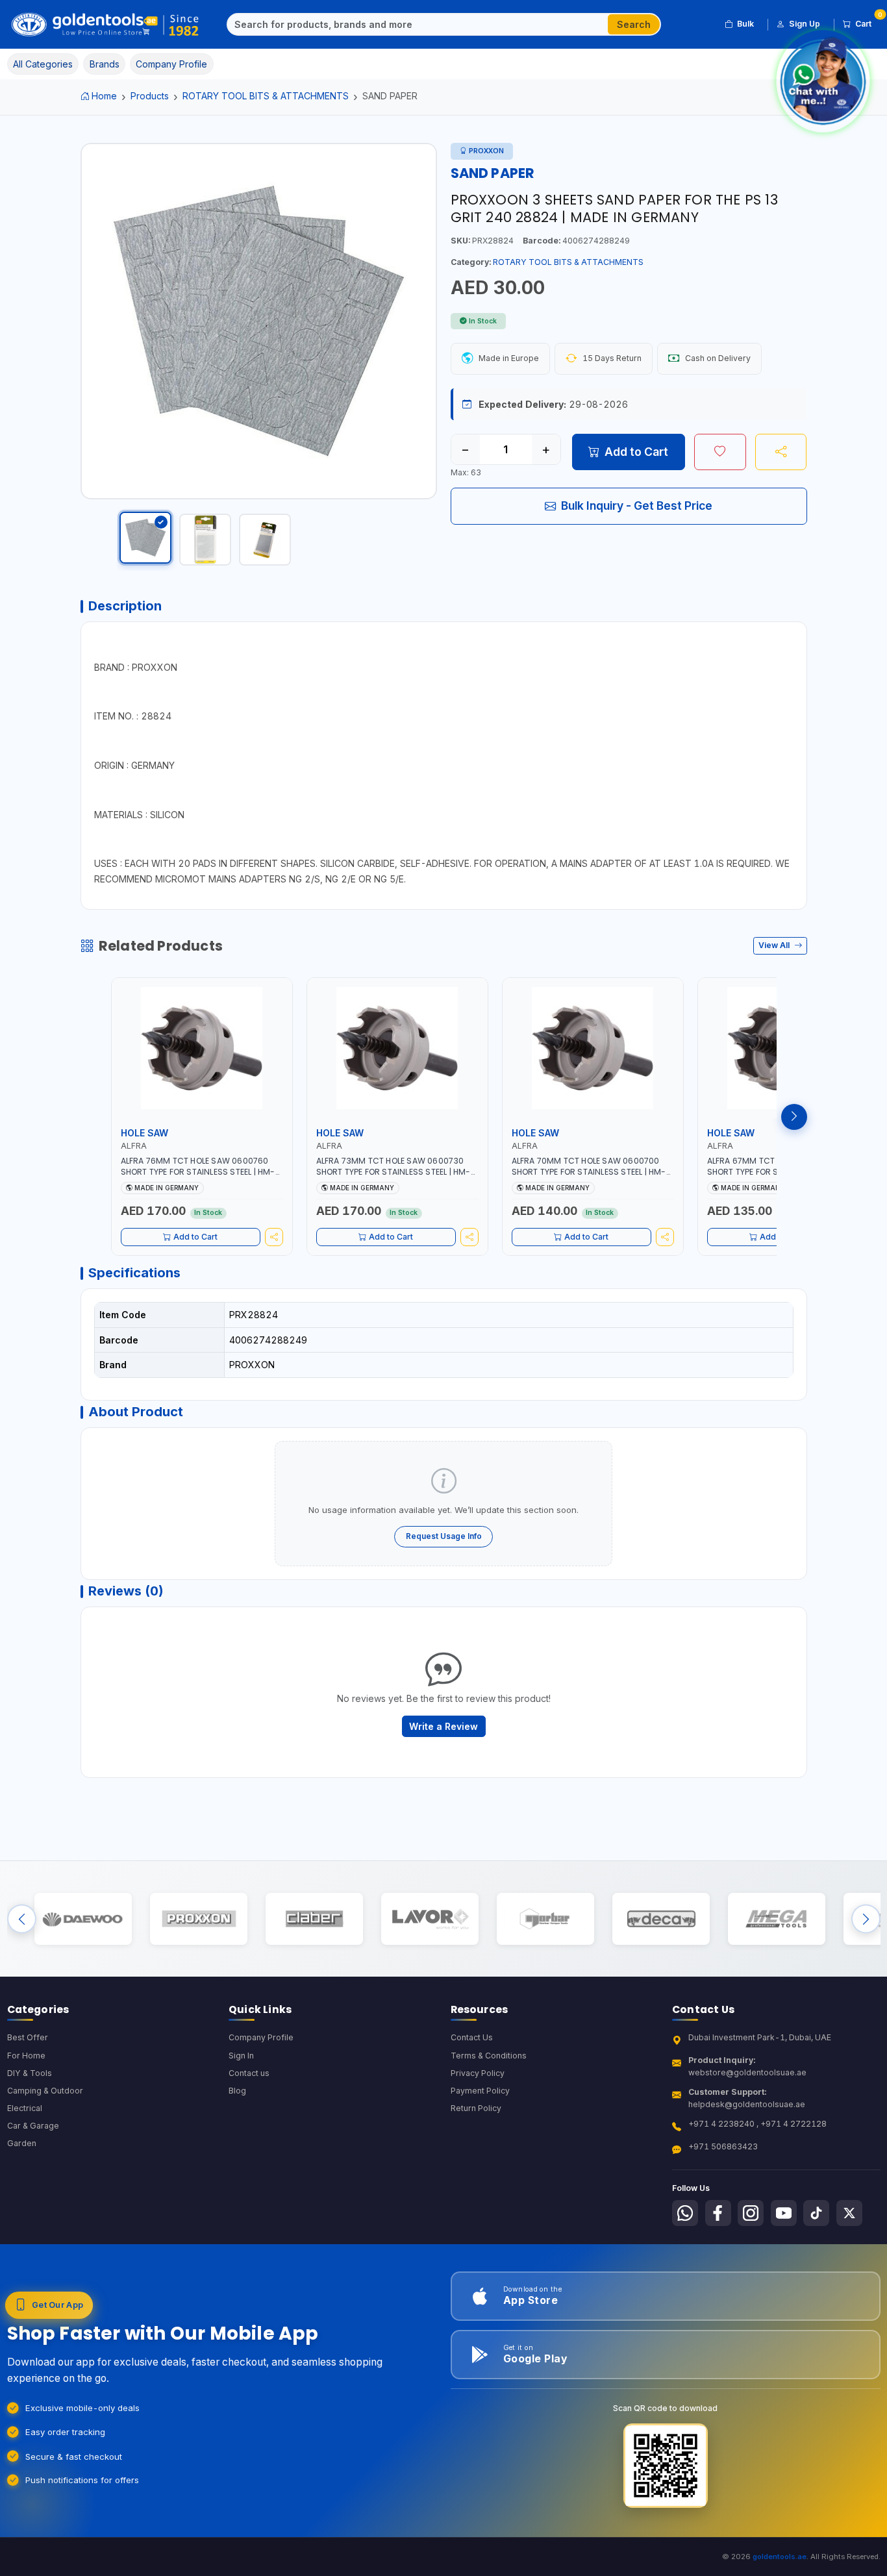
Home (104, 96)
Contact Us (472, 2037)
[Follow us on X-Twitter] (849, 2213)
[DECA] (661, 1919)
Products (150, 96)
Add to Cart (636, 452)
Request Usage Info (444, 1536)
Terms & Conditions (489, 2056)
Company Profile (261, 2037)
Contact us (249, 2073)
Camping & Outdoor (45, 2091)
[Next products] (794, 1117)
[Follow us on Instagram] (751, 2213)
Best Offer (28, 2037)
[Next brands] (866, 1919)
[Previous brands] (22, 1919)
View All (775, 945)
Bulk (745, 24)
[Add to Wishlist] (720, 452)
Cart (868, 21)
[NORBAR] (545, 1919)
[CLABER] (314, 1919)
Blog (237, 2091)
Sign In (241, 2056)
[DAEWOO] (83, 1919)
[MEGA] (776, 1919)
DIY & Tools (30, 2073)
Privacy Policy (478, 2073)
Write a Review (443, 1726)
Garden (22, 2143)
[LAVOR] (430, 1919)
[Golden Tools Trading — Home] (106, 25)
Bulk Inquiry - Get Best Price (637, 506)
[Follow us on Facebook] (718, 2213)
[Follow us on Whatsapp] (685, 2213)
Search (634, 24)
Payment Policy (480, 2091)
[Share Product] (781, 452)
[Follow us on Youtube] (784, 2213)
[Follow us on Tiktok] (816, 2213)
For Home (26, 2056)
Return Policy (476, 2108)
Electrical (25, 2108)
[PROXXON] (198, 1919)
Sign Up (805, 24)
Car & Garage (33, 2126)
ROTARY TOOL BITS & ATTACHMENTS (266, 96)
